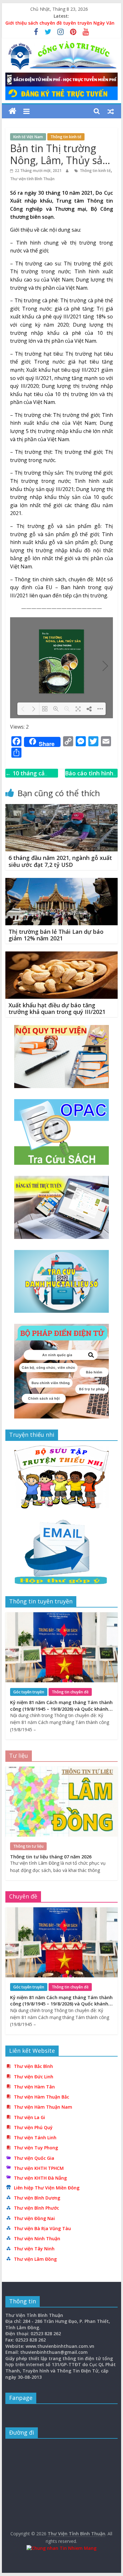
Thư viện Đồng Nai (34, 2218)
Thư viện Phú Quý (33, 2127)
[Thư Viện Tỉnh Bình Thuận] (12, 111)
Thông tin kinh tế (66, 137)
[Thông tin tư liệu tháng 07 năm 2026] (61, 1770)
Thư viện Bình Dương (37, 2198)
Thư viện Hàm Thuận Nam (43, 2107)
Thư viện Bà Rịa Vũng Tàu (42, 2228)
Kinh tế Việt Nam (28, 137)
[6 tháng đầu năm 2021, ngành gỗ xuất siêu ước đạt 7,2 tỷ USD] (61, 808)
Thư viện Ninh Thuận (37, 2238)
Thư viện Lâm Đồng (35, 2259)
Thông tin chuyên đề (70, 1692)
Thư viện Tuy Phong (36, 2148)
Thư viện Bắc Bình (33, 2066)
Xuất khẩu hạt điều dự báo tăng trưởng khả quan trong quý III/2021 (57, 1009)
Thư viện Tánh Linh (35, 2138)
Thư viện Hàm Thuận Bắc (41, 2097)
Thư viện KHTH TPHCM (39, 2168)
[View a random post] (111, 111)
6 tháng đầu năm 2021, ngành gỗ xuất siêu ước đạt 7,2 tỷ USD (60, 861)
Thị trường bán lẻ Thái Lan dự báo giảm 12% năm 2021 (56, 935)
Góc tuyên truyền (29, 1692)
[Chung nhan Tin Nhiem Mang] (61, 2548)
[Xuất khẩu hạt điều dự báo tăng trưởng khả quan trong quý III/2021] (61, 955)
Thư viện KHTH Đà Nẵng (40, 2178)
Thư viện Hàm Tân (34, 2087)
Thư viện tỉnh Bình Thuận (32, 179)
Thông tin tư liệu (28, 1846)
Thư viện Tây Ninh (34, 2249)
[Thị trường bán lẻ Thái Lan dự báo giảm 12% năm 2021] (61, 882)
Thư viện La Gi (29, 2117)
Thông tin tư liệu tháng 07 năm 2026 (51, 1857)
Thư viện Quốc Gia (34, 2158)
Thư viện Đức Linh (34, 2077)
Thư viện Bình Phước (36, 2208)
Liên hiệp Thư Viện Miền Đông (47, 2188)
